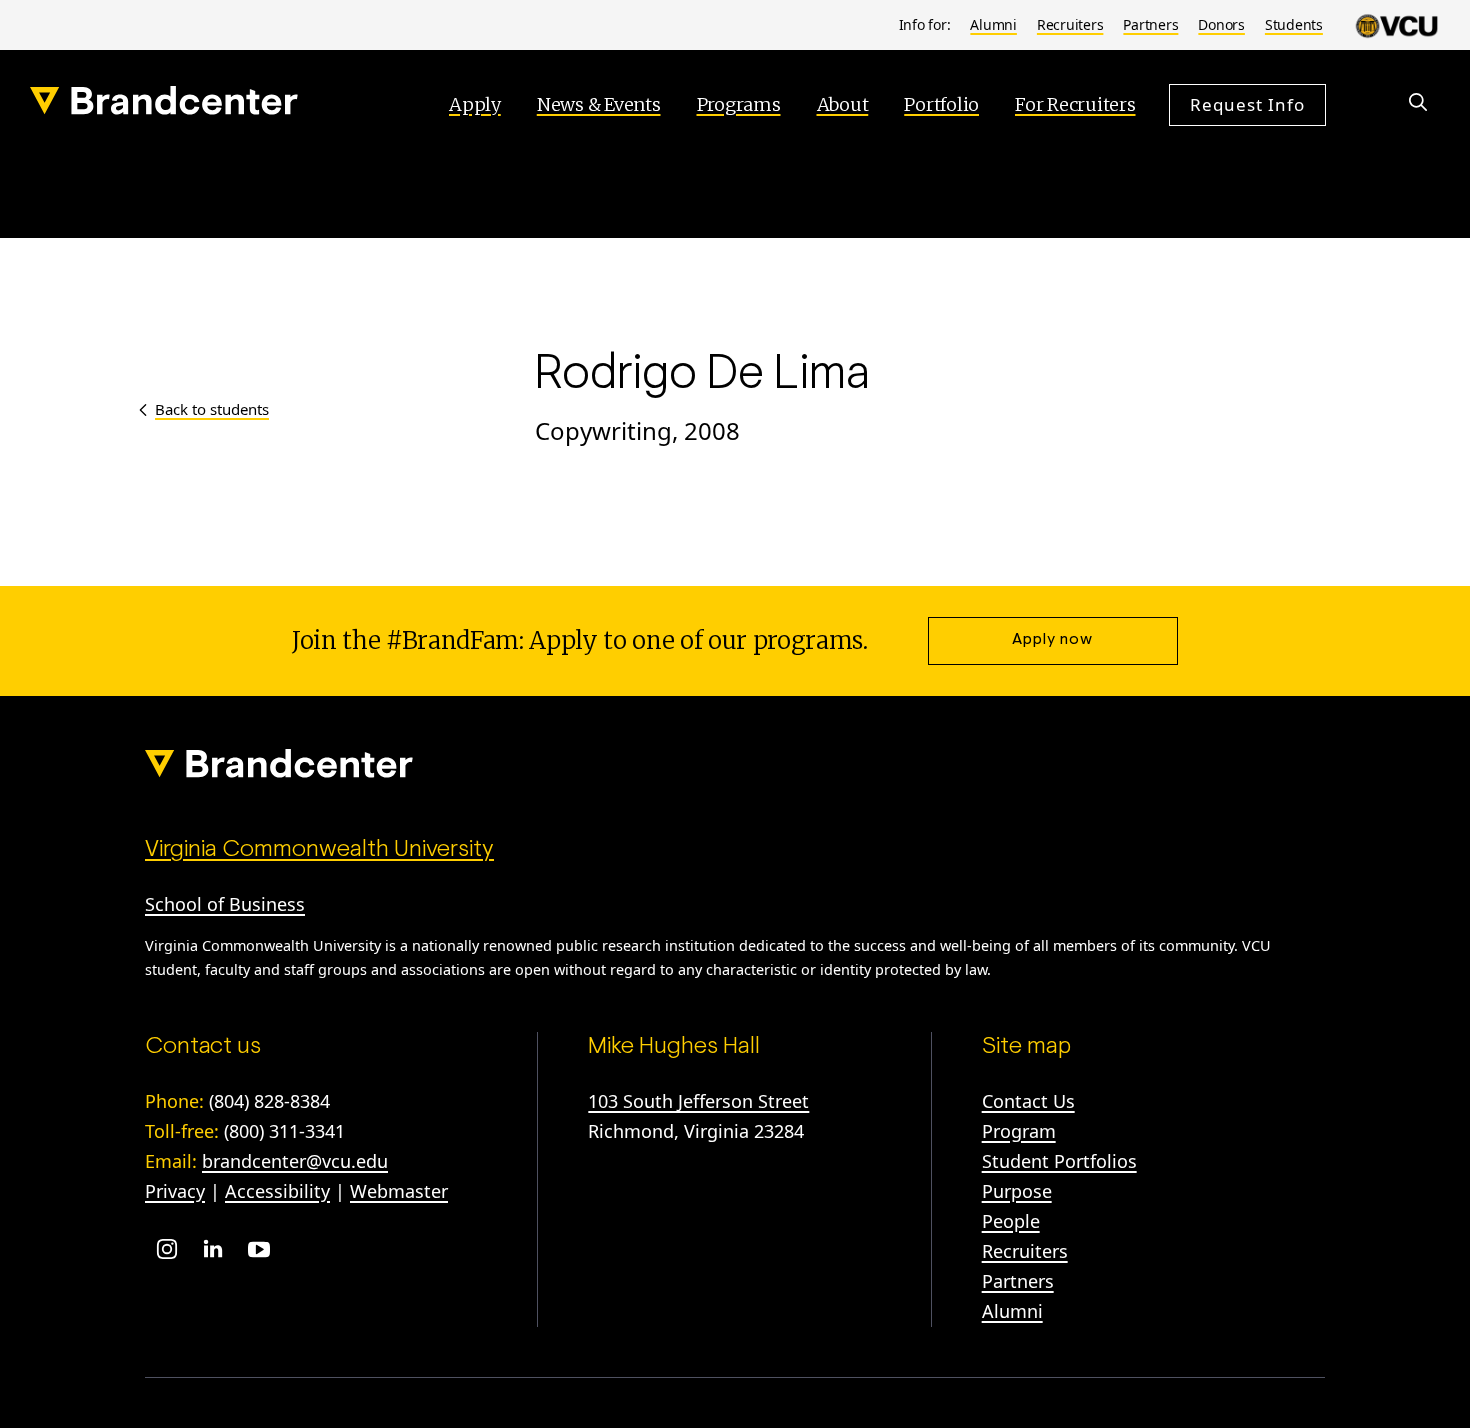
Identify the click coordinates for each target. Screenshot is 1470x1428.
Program (1019, 1131)
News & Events (599, 104)
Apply (475, 104)
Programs (739, 104)
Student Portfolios (1059, 1161)
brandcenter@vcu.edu (295, 1161)
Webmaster (399, 1191)
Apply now (1052, 640)
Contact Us (1028, 1101)
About (843, 104)
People (1011, 1221)
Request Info (1247, 104)
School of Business (225, 904)
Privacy (175, 1191)
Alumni (993, 24)
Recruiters (1070, 24)
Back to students (212, 409)
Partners (1150, 24)
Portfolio (941, 104)
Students (1294, 24)
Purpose (1017, 1191)
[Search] (1418, 102)
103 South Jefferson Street (698, 1101)
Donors (1221, 24)
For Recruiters (1075, 104)
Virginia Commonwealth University (319, 850)
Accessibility (277, 1191)
